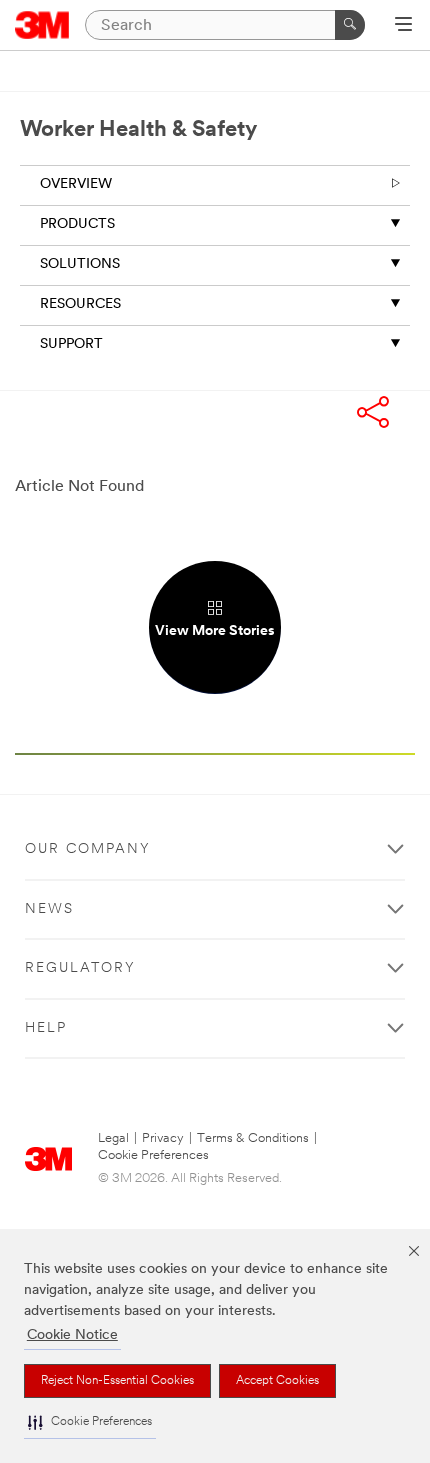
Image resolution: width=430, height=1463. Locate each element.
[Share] (373, 414)
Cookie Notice (72, 1335)
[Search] (350, 25)
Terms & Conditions (253, 1138)
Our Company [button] (88, 849)
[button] (90, 1422)
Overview (76, 184)
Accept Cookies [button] (277, 1381)
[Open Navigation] (403, 26)
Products (77, 224)
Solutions (80, 264)
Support (71, 344)
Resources (80, 304)
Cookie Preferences (153, 1155)
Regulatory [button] (80, 968)
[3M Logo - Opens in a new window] (42, 25)
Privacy (163, 1138)
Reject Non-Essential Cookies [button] (117, 1381)
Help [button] (46, 1028)
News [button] (49, 909)
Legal (113, 1138)
